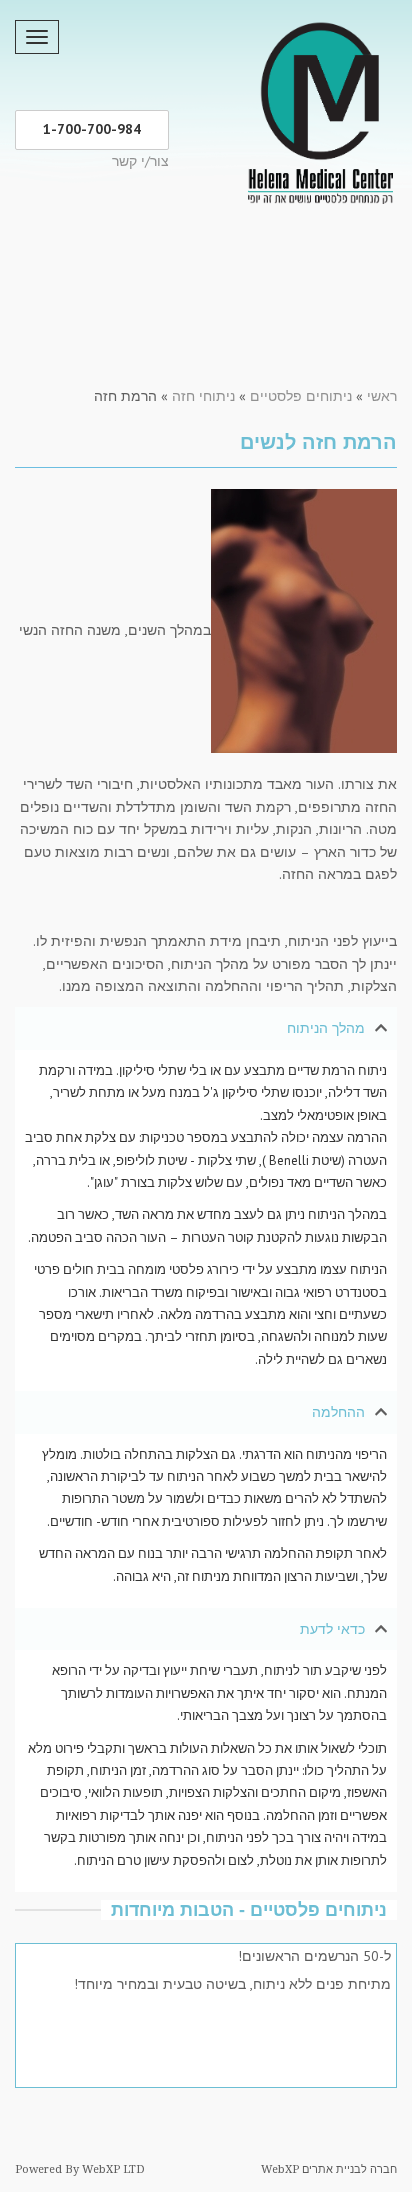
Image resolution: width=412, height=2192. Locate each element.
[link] (319, 109)
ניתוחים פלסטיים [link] (301, 396)
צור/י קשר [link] (140, 161)
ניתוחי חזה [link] (203, 396)
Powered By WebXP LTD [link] (80, 2169)
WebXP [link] (280, 2169)
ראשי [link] (382, 396)
